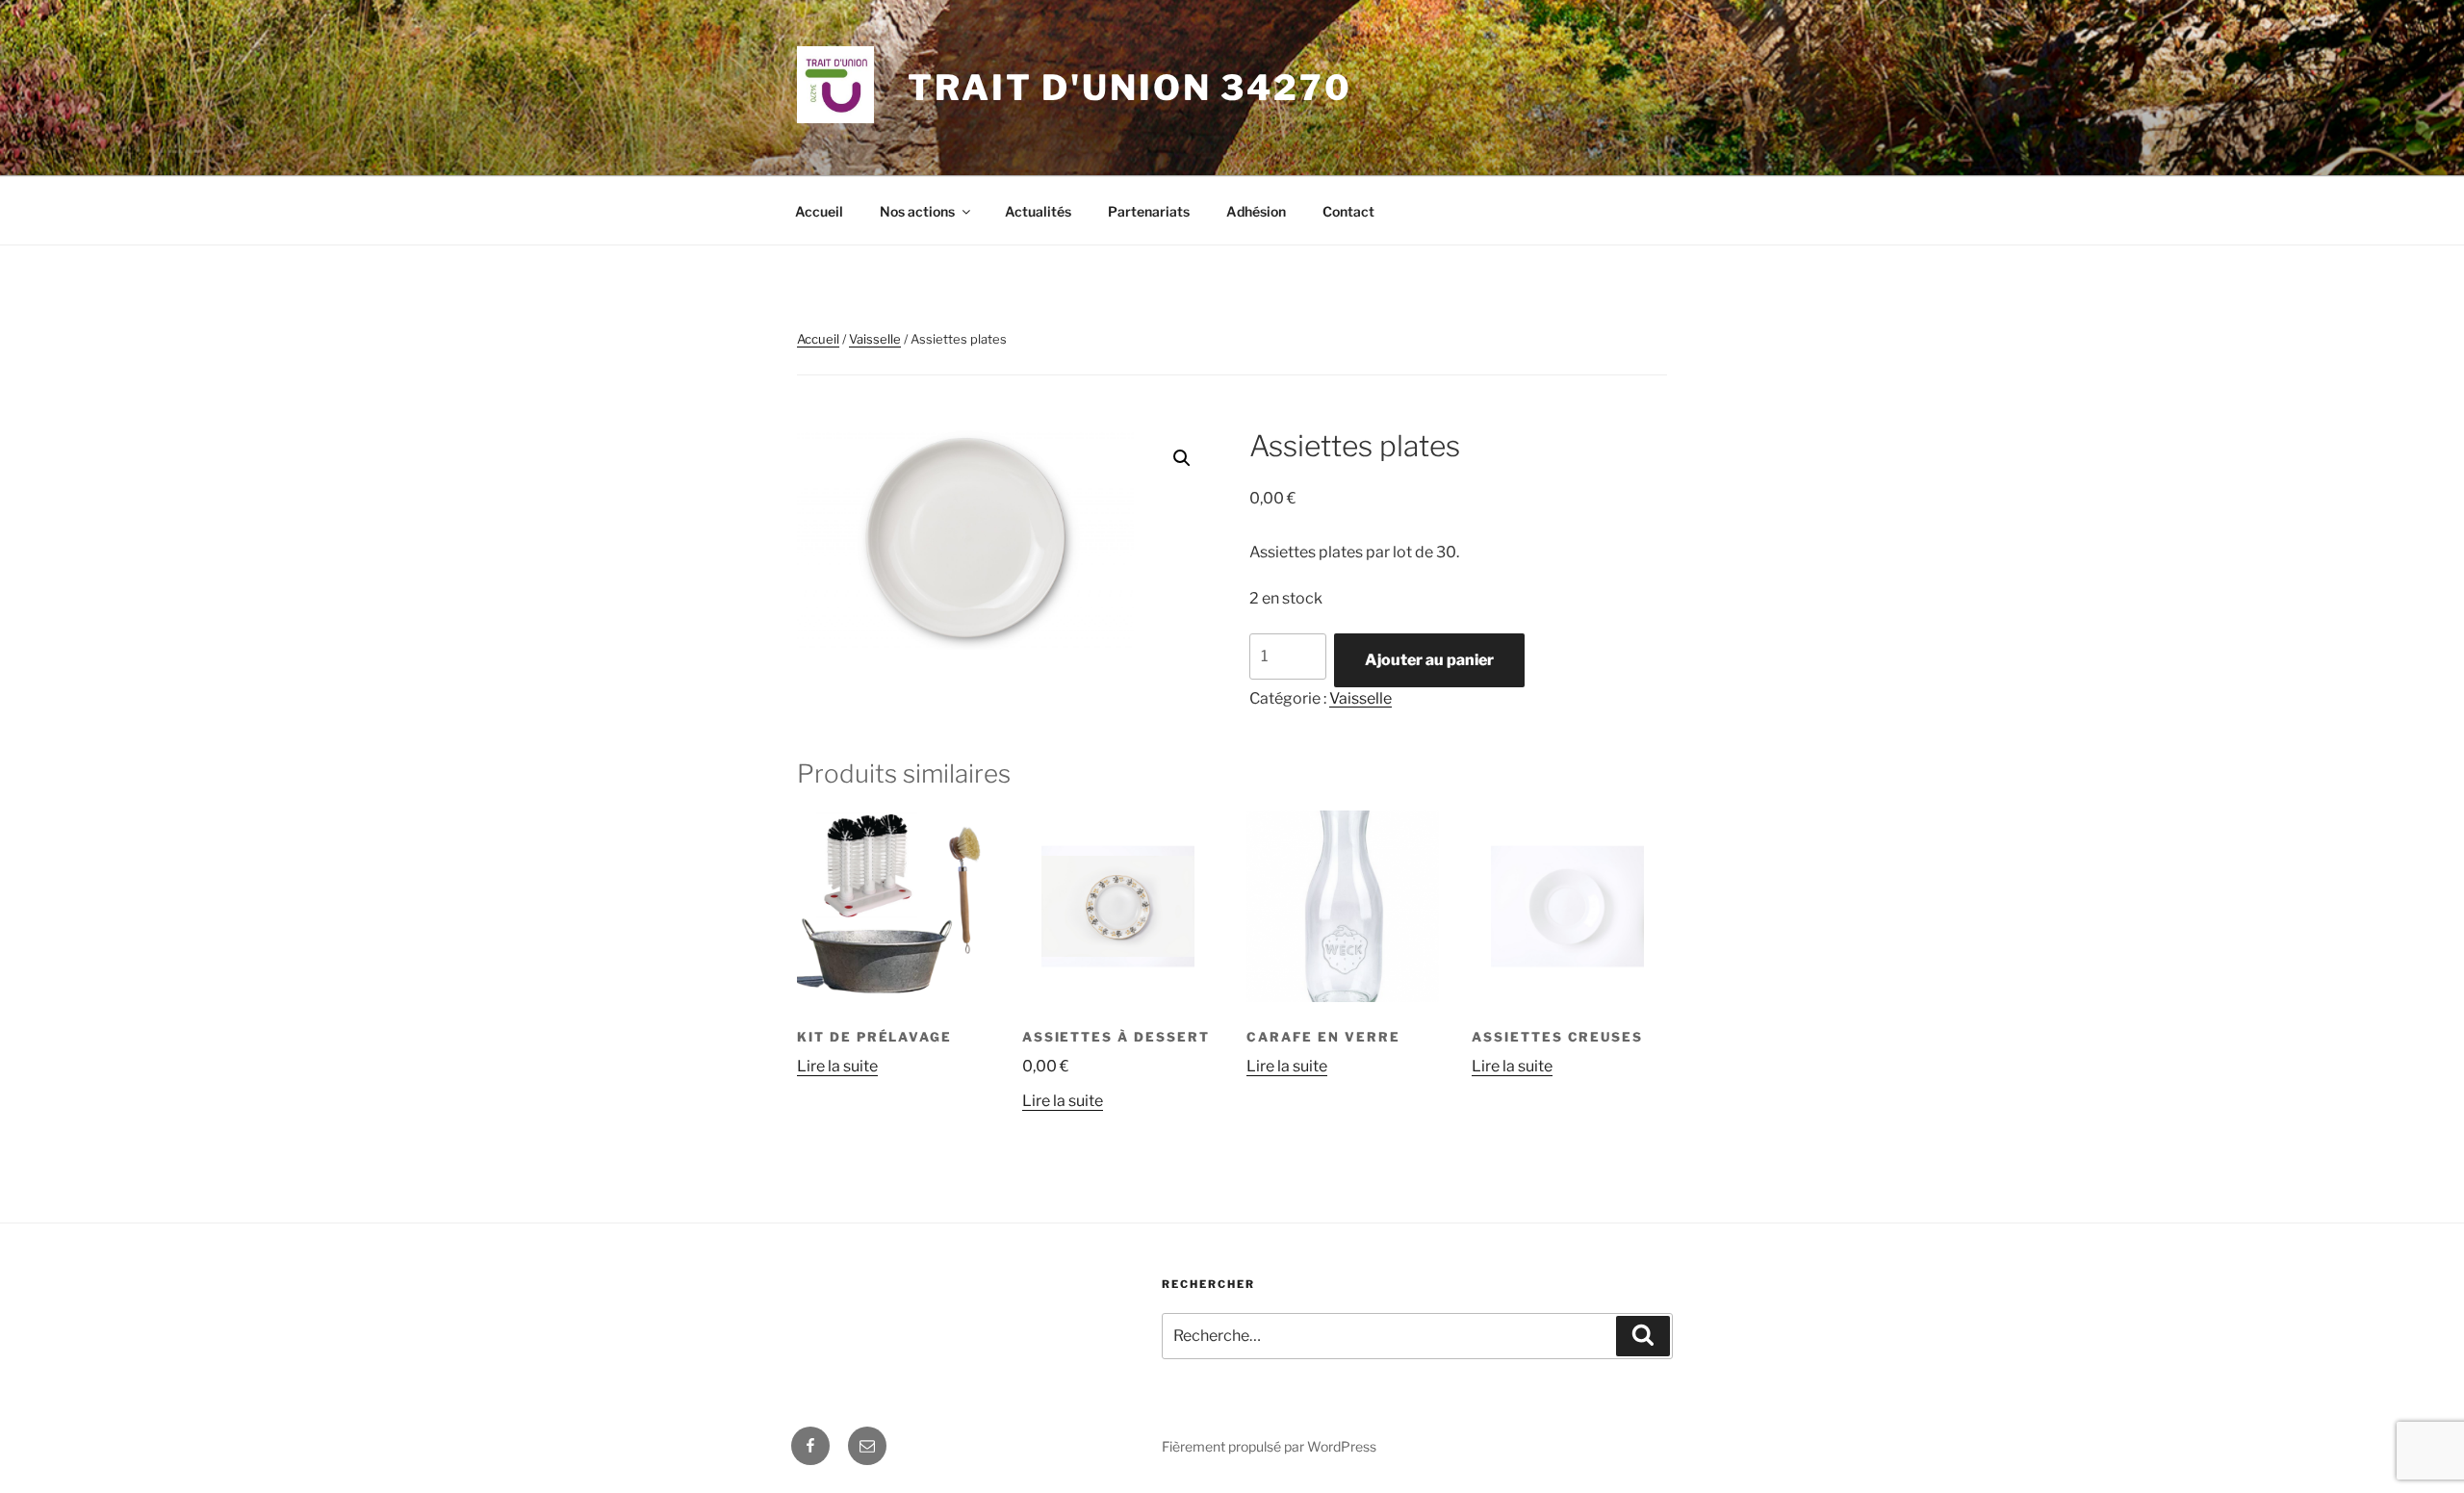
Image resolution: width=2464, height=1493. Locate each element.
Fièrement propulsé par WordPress (1269, 1446)
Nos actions (917, 211)
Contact (1348, 211)
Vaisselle (875, 339)
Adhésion (1256, 211)
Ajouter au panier (1429, 660)
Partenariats (1149, 211)
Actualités (1038, 211)
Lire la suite (837, 1066)
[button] (1182, 458)
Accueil (819, 211)
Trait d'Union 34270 (1130, 88)
